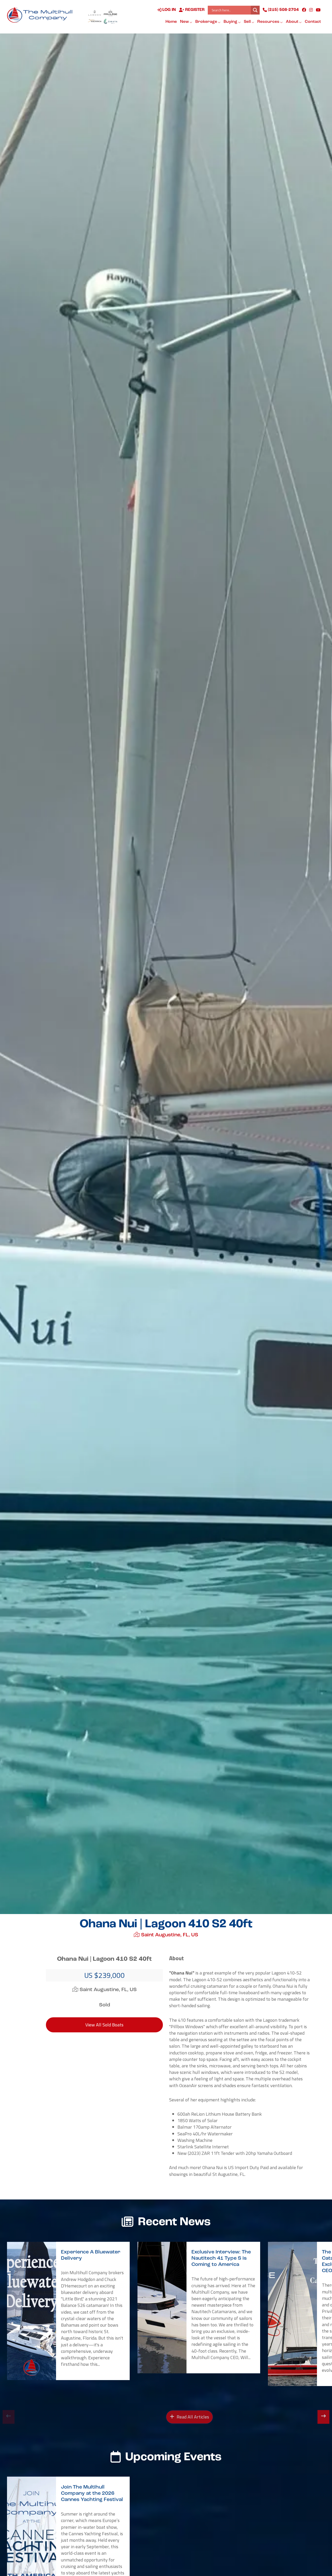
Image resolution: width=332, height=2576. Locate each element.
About (292, 22)
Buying (231, 22)
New (185, 22)
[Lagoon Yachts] (95, 13)
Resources (269, 22)
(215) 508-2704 (283, 10)
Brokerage (207, 22)
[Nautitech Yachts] (95, 21)
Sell (248, 22)
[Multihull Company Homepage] (41, 15)
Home (171, 22)
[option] (68, 2311)
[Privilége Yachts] (110, 13)
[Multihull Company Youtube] (318, 10)
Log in (169, 10)
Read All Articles (192, 2417)
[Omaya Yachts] (110, 21)
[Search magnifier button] (255, 10)
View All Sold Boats (104, 2025)
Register (194, 10)
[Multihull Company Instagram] (311, 10)
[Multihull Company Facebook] (304, 10)
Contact (313, 22)
